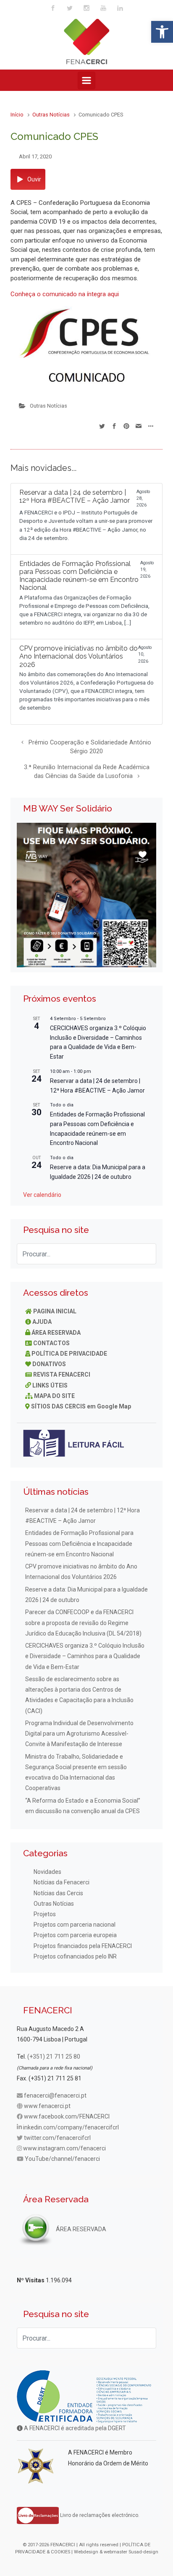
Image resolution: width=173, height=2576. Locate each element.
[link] (162, 32)
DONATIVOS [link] (49, 1364)
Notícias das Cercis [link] (58, 1893)
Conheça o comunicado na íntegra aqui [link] (65, 294)
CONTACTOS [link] (51, 1343)
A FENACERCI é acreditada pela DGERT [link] (74, 2428)
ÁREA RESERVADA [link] (56, 1333)
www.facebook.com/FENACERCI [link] (67, 2116)
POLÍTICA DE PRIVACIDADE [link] (69, 1354)
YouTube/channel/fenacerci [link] (62, 2159)
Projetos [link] (45, 1914)
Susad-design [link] (143, 2552)
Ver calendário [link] (42, 1195)
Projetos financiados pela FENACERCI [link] (83, 1946)
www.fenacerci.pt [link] (47, 2106)
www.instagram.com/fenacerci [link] (64, 2148)
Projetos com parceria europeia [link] (75, 1935)
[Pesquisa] (146, 1254)
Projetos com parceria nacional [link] (75, 1925)
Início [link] (17, 115)
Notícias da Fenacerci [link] (62, 1882)
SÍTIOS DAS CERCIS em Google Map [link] (81, 1406)
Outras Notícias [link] (51, 115)
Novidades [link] (47, 1872)
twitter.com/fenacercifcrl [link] (57, 2138)
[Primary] (86, 80)
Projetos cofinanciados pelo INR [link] (75, 1956)
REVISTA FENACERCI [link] (62, 1375)
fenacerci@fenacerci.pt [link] (55, 2095)
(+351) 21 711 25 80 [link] (54, 2057)
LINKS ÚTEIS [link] (50, 1385)
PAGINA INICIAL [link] (55, 1311)
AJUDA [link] (42, 1322)
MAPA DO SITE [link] (54, 1396)
